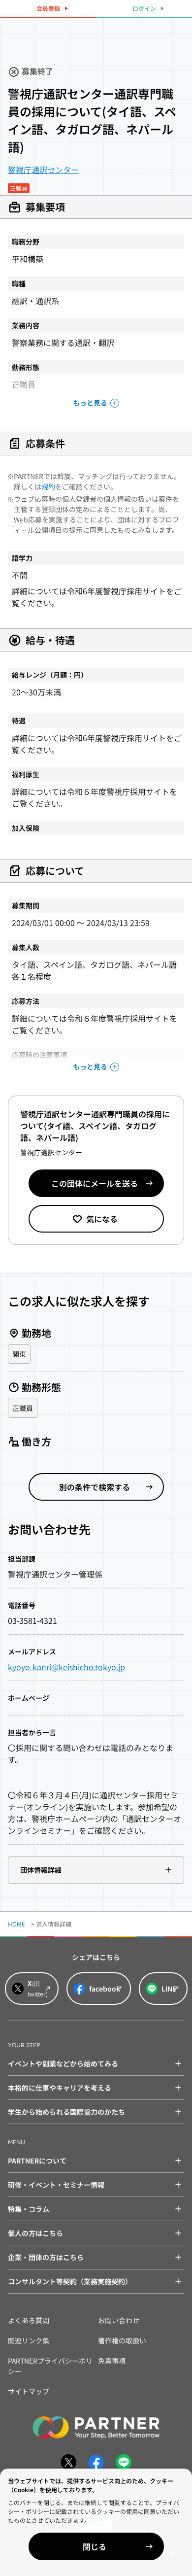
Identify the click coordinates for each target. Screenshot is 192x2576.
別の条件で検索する (95, 1487)
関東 (19, 1354)
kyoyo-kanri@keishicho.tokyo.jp (66, 1667)
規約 (48, 486)
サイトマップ (29, 2391)
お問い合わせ (119, 2320)
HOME (16, 1924)
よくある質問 (29, 2320)
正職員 (23, 1408)
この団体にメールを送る (95, 1183)
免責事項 (112, 2361)
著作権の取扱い (122, 2340)
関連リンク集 (29, 2340)
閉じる (95, 2546)
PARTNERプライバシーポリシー (50, 2366)
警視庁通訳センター (43, 170)
